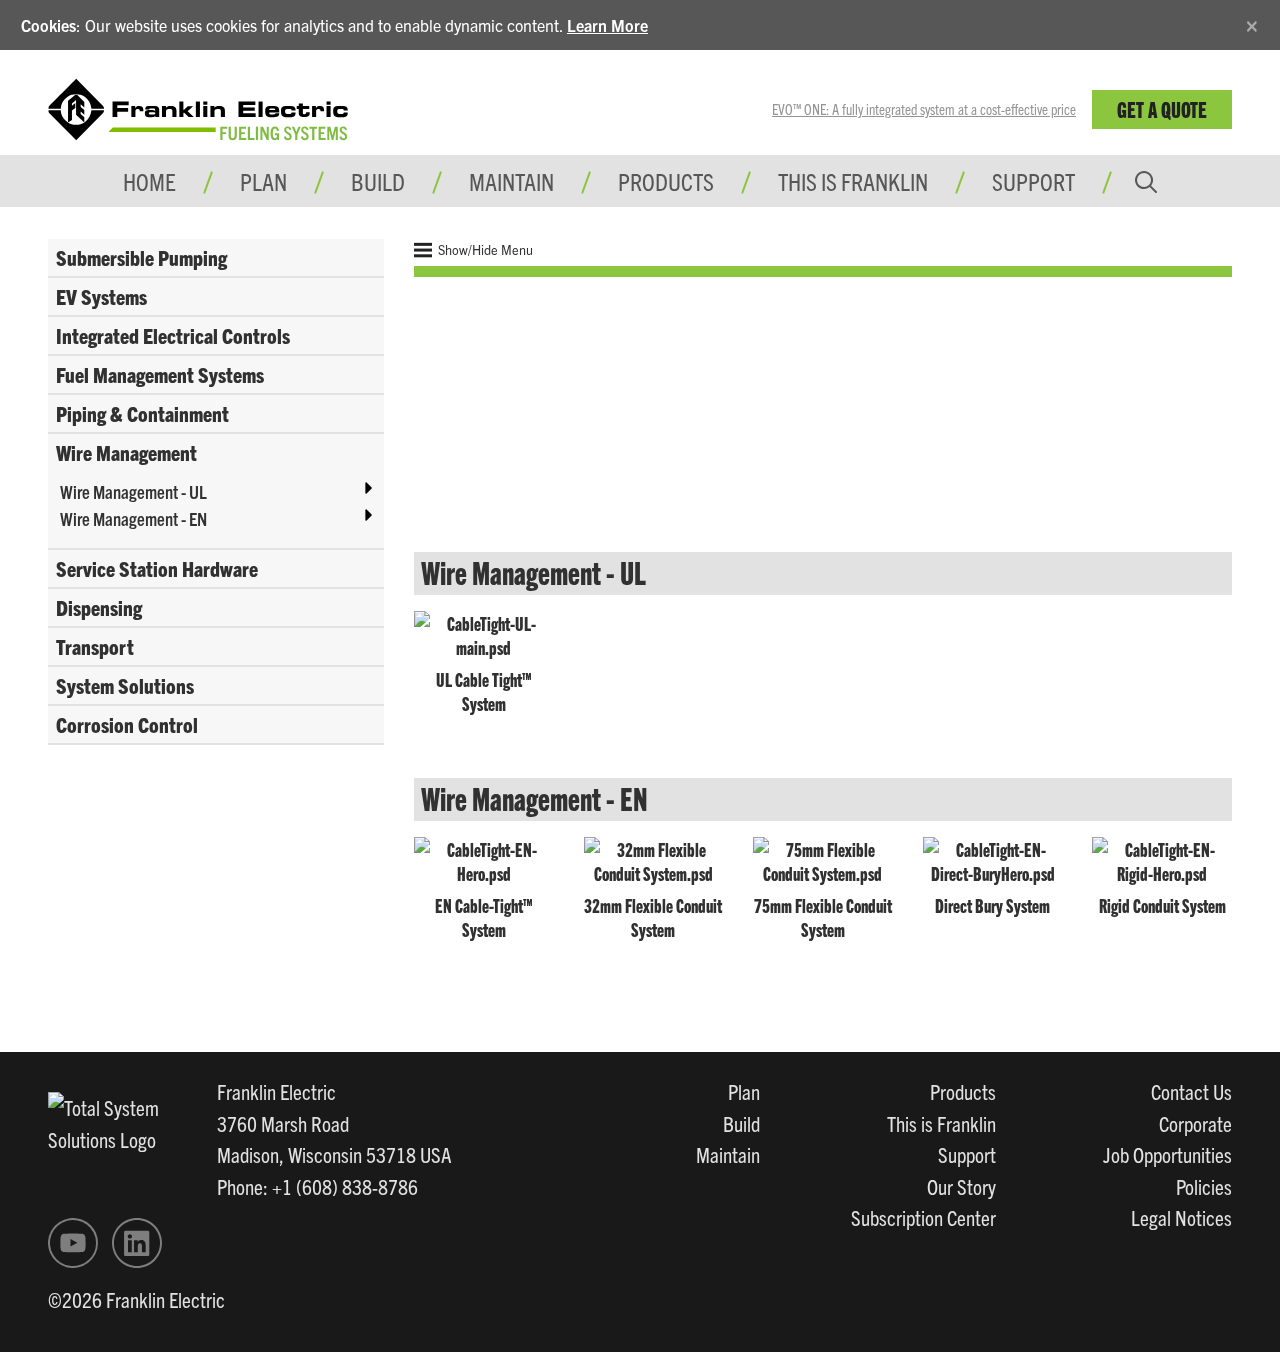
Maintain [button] (511, 181)
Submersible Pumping (141, 257)
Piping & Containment (142, 413)
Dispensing (99, 607)
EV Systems (101, 296)
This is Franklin (853, 181)
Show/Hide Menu (484, 249)
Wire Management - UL (133, 491)
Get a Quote (1162, 108)
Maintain (728, 1154)
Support (1033, 181)
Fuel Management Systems (160, 374)
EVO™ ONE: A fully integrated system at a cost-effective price (924, 109)
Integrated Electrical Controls (173, 335)
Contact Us (1191, 1091)
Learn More (607, 25)
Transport (95, 646)
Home (149, 181)
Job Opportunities (1167, 1154)
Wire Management (126, 452)
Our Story (961, 1186)
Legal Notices (1181, 1217)
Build (741, 1123)
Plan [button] (263, 181)
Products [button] (666, 181)
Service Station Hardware (157, 568)
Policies (1204, 1186)
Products (963, 1091)
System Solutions (125, 685)
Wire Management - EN (133, 518)
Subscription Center (923, 1217)
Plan (744, 1091)
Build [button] (378, 181)
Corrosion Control (127, 724)
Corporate (1195, 1123)
